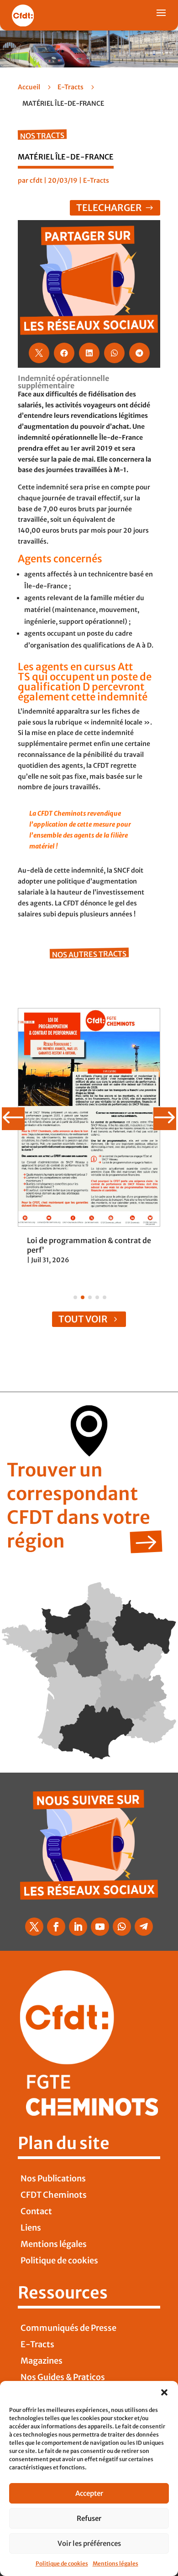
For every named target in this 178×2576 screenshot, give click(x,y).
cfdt (36, 180)
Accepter (89, 2493)
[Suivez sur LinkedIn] (78, 1927)
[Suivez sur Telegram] (144, 1927)
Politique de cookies (62, 2563)
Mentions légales (115, 2563)
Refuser (89, 2518)
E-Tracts (71, 87)
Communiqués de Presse (68, 2328)
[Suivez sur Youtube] (100, 1927)
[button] (164, 2392)
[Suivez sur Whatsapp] (122, 1927)
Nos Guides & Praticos (63, 2377)
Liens (31, 2228)
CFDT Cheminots (54, 2195)
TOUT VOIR (83, 1319)
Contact (36, 2211)
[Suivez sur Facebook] (56, 1927)
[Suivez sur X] (34, 1927)
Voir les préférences (89, 2543)
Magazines (42, 2361)
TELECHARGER (109, 208)
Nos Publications (53, 2178)
